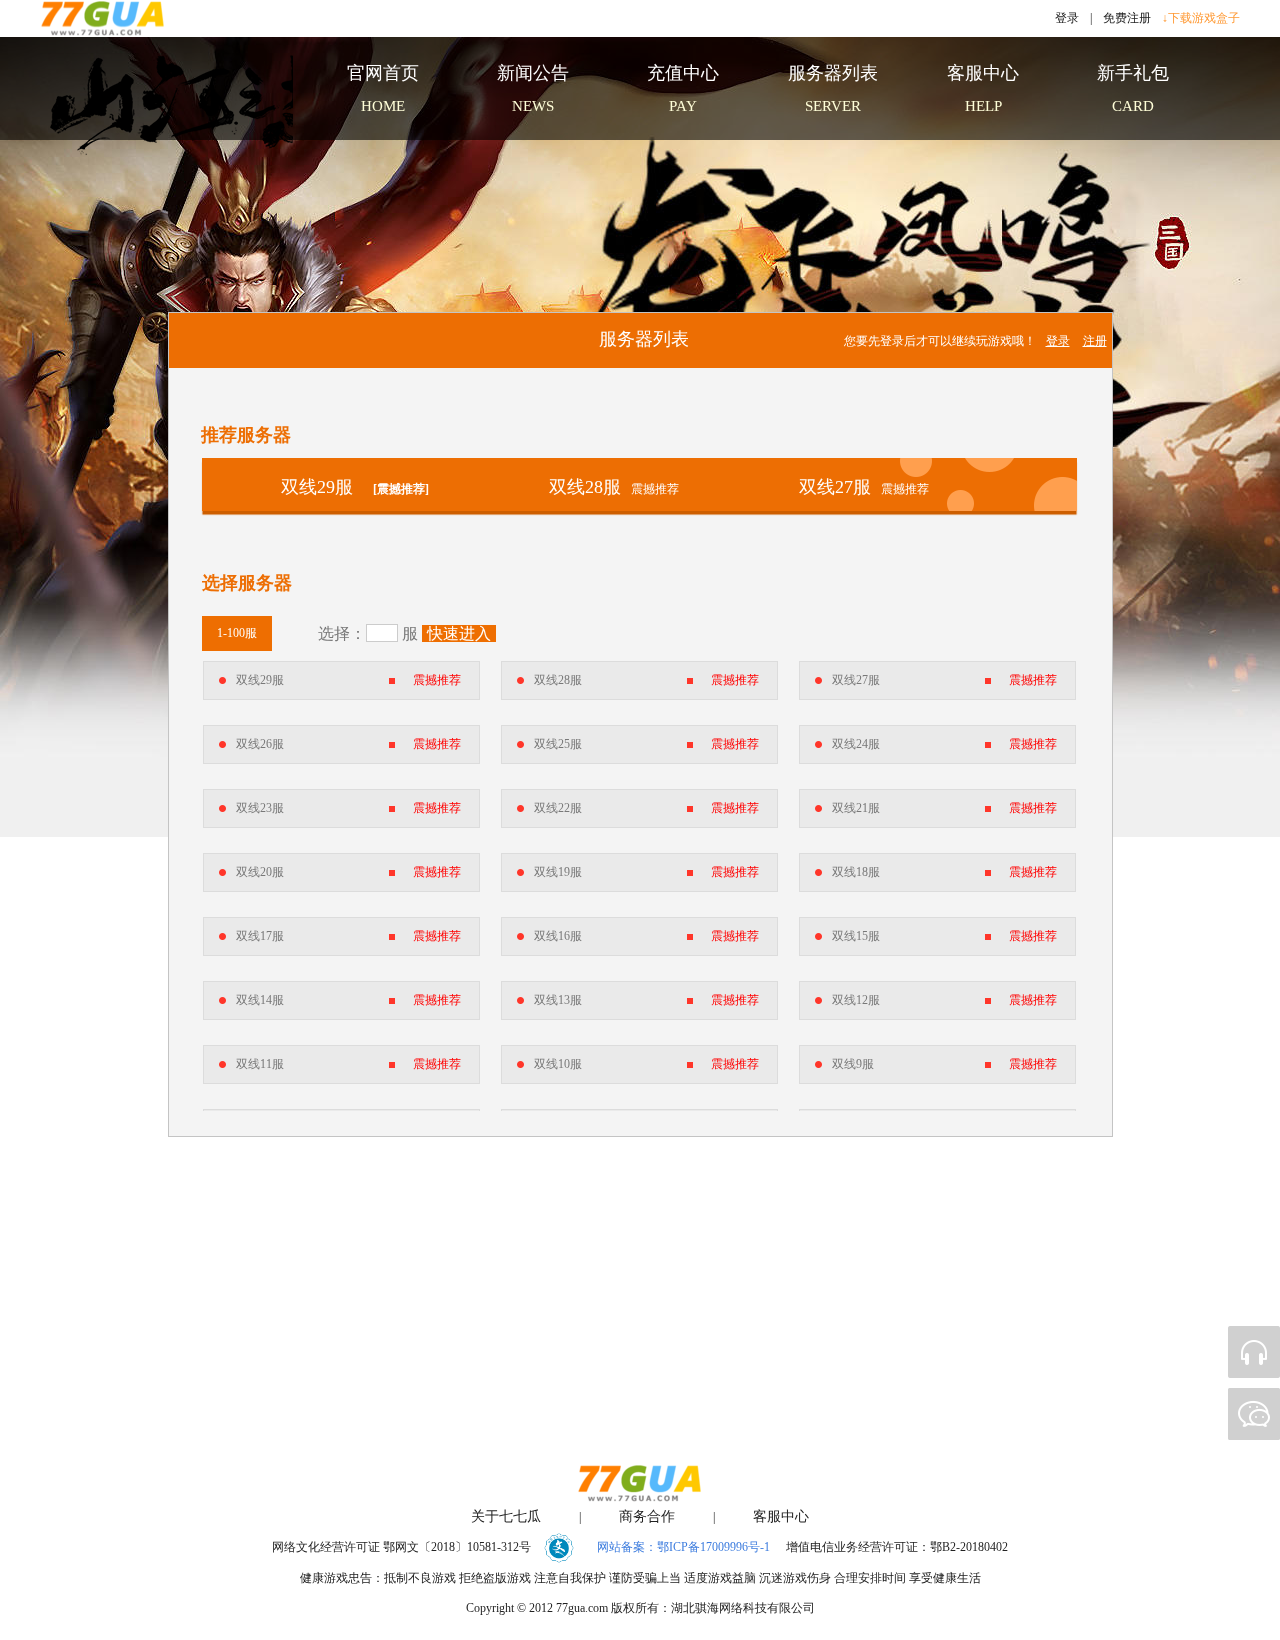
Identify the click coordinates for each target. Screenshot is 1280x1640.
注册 (1095, 341)
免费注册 (1127, 18)
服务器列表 (644, 339)
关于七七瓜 (506, 1516)
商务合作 (647, 1516)
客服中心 (781, 1516)
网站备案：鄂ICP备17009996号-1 (683, 1547)
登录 (1067, 18)
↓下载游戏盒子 (1201, 18)
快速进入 (459, 633)
